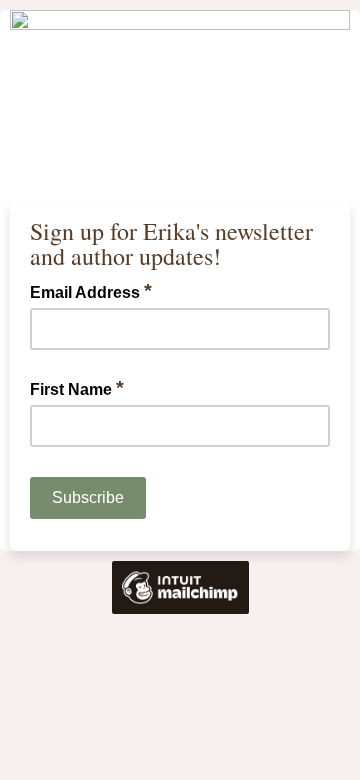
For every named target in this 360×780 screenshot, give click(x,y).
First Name (77, 388)
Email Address (91, 291)
